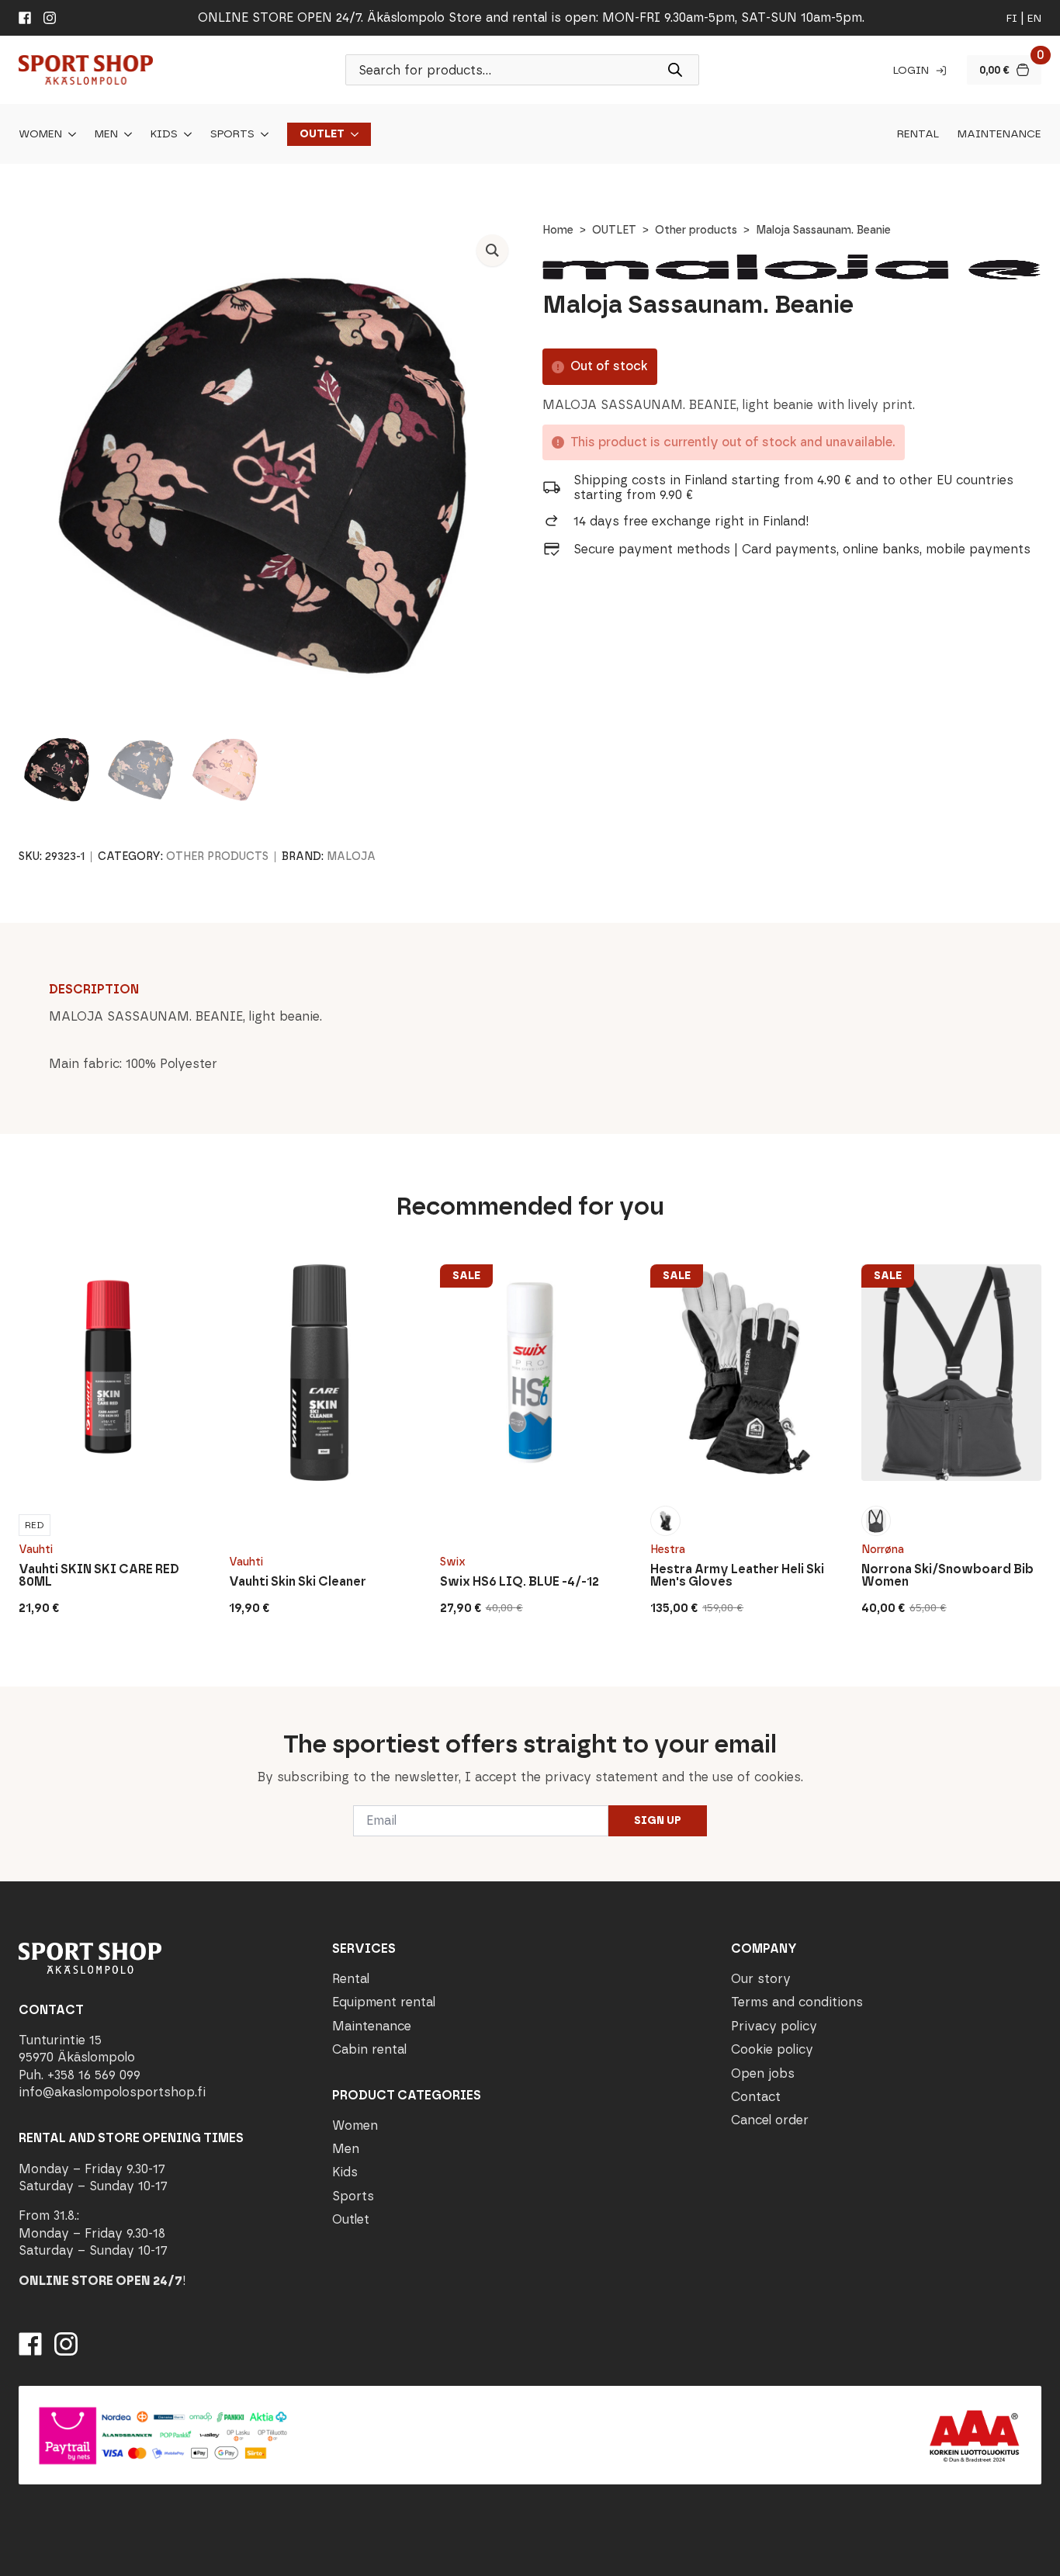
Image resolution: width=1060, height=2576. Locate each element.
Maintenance (999, 134)
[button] (492, 250)
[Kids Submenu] (185, 134)
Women (40, 134)
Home (558, 230)
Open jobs (763, 2073)
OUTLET (614, 230)
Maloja (351, 856)
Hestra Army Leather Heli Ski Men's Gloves (737, 1576)
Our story (761, 1979)
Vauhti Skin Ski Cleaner (298, 1582)
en (1034, 18)
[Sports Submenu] (262, 134)
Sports (232, 134)
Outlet (322, 134)
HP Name (17, 1699)
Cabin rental (369, 2049)
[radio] (35, 1525)
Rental (918, 134)
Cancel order (770, 2120)
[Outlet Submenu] (352, 134)
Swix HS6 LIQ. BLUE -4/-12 (520, 1582)
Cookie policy (772, 2049)
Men (106, 134)
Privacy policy (774, 2026)
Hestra (668, 1550)
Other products (696, 230)
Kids (164, 134)
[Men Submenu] (125, 134)
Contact (756, 2097)
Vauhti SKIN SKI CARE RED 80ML (99, 1576)
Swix (453, 1562)
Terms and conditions (797, 2002)
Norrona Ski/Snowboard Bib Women (947, 1576)
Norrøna (883, 1550)
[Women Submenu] (69, 134)
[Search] (675, 70)
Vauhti (36, 1550)
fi (1012, 18)
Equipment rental (384, 2002)
